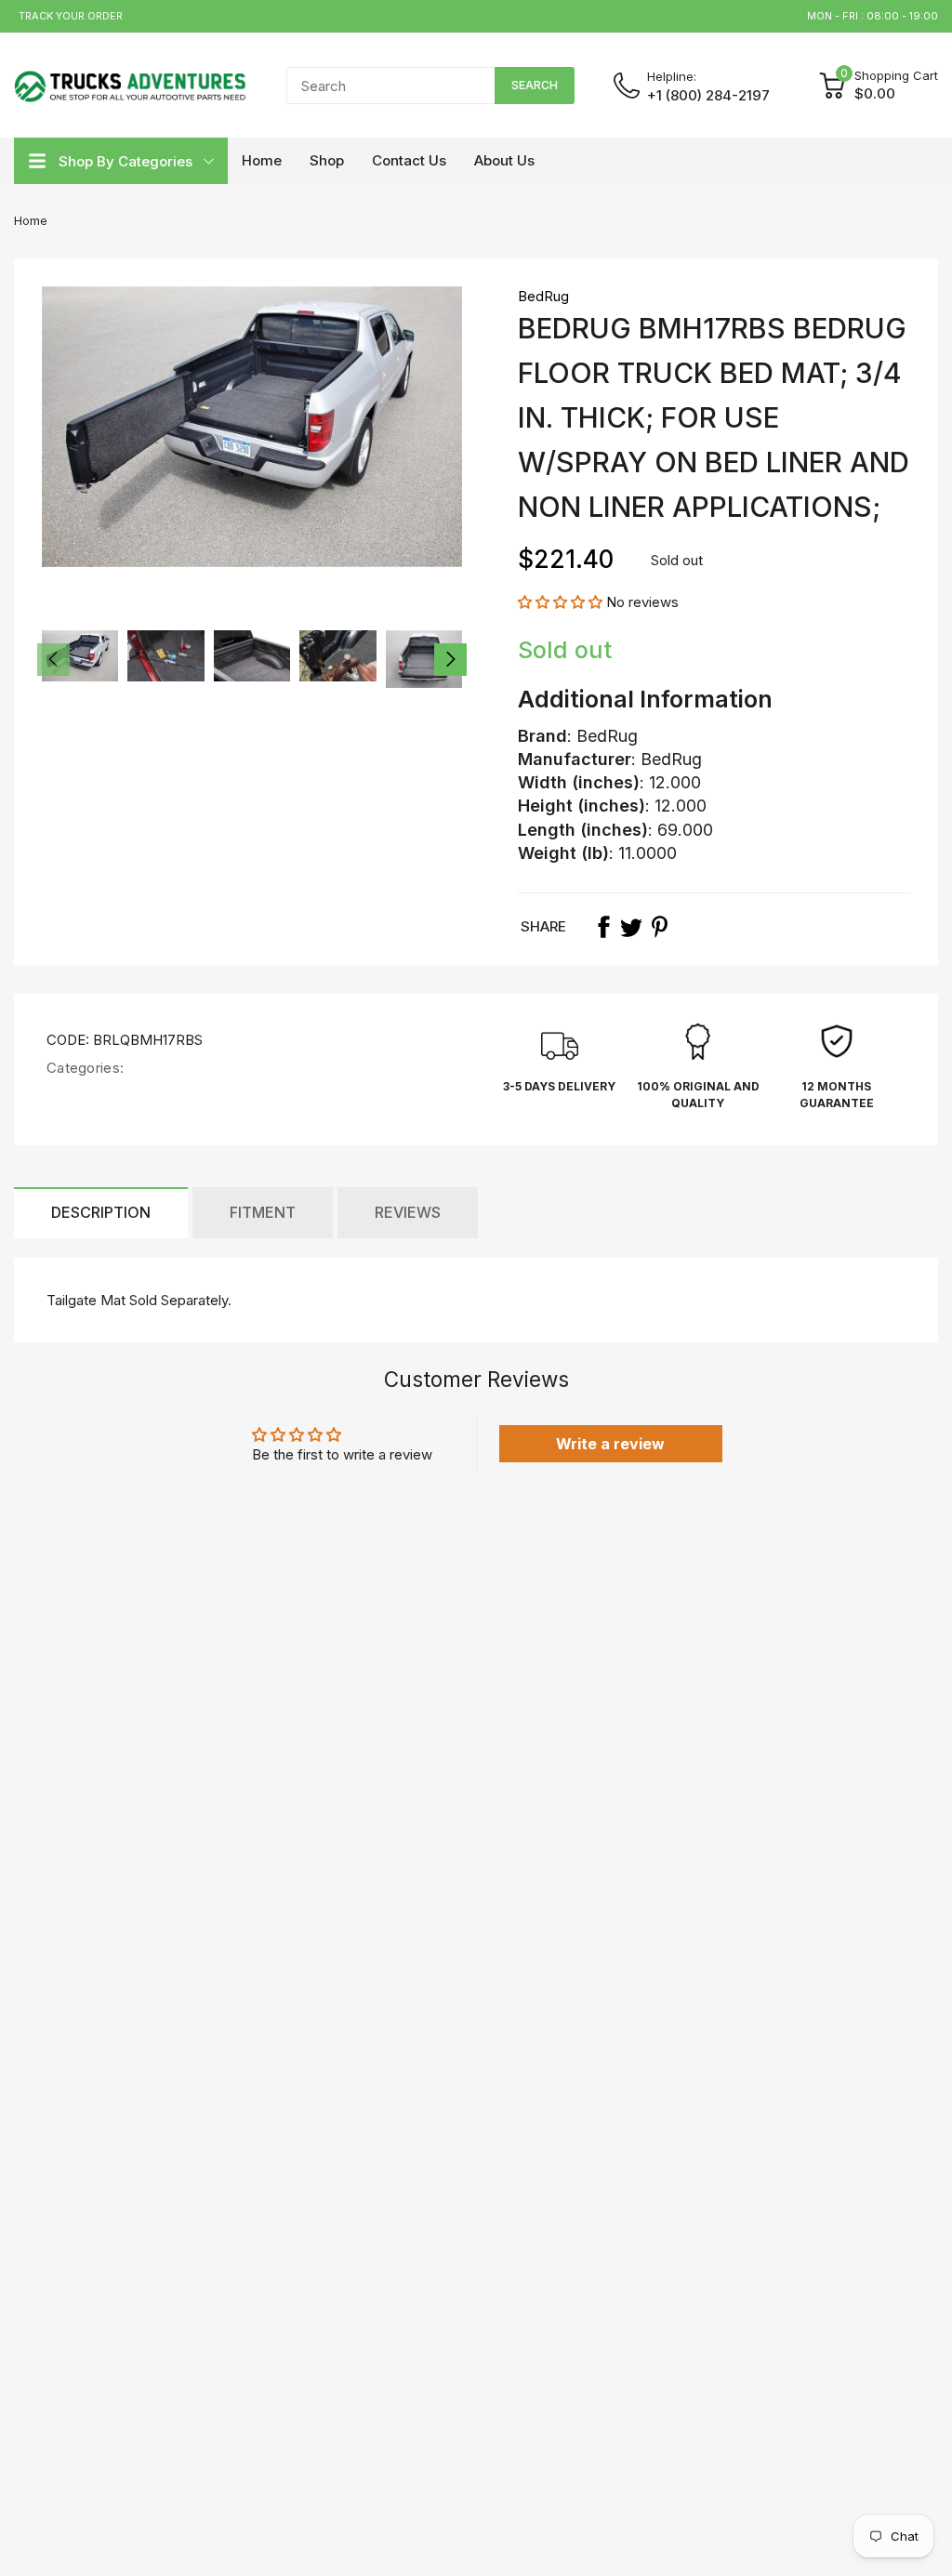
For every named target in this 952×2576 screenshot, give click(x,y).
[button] (560, 602)
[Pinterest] (659, 927)
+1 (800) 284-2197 (708, 95)
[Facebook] (603, 927)
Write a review (610, 1444)
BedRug (543, 296)
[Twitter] (631, 927)
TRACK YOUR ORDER (71, 16)
